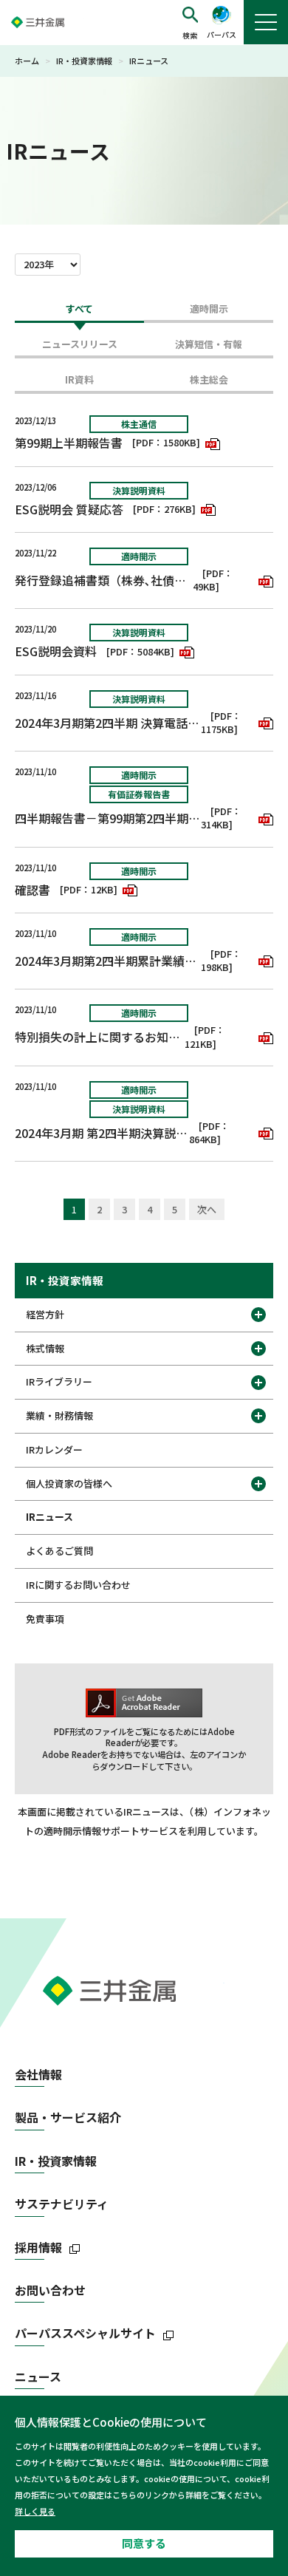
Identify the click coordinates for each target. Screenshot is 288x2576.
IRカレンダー (54, 1449)
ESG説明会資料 (56, 651)
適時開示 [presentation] (209, 309)
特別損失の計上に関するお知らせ (100, 1037)
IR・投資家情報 (84, 61)
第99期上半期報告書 (69, 443)
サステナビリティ (62, 2204)
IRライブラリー (59, 1381)
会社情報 (38, 2075)
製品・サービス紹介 (68, 2117)
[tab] (79, 313)
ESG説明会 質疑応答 (69, 509)
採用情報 (38, 2248)
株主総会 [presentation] (209, 379)
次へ (207, 1209)
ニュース (38, 2377)
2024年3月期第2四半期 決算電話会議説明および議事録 (108, 723)
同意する (144, 2543)
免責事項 (45, 1619)
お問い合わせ (50, 2290)
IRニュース (49, 1517)
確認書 (32, 890)
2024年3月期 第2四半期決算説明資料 (102, 1133)
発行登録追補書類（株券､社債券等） (104, 580)
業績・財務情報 (59, 1415)
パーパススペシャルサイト (85, 2333)
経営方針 (45, 1314)
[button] (190, 23)
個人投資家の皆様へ (69, 1483)
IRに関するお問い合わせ (78, 1585)
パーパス (222, 34)
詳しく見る (35, 2511)
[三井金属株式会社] (52, 22)
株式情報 (45, 1348)
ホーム (27, 61)
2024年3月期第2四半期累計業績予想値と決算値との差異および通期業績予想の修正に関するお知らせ (108, 961)
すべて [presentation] (79, 309)
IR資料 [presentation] (79, 379)
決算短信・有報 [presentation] (209, 344)
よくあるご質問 (59, 1551)
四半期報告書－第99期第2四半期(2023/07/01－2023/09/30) (108, 818)
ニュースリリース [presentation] (80, 344)
